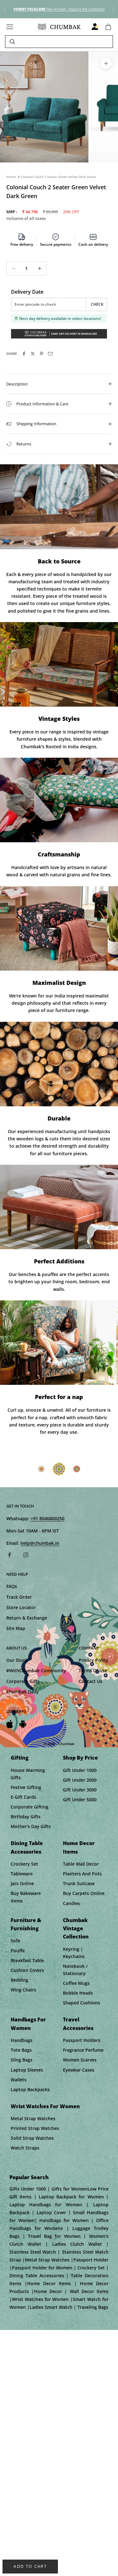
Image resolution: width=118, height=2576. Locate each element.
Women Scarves (80, 2060)
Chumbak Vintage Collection (76, 1929)
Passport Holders (82, 2040)
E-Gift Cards (23, 1797)
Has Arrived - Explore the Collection (59, 9)
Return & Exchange (27, 1618)
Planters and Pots (82, 1874)
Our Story (17, 1660)
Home (11, 177)
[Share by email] (50, 354)
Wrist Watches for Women (45, 2106)
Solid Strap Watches (32, 2138)
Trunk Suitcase (79, 1883)
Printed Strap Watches (35, 2128)
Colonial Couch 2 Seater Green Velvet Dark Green (59, 177)
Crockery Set (24, 1864)
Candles (71, 1903)
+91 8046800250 (48, 1518)
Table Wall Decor (81, 1864)
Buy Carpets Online (84, 1893)
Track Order (19, 1597)
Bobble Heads (78, 1993)
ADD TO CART (30, 2566)
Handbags (22, 2040)
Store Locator (21, 1607)
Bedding (20, 1980)
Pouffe (18, 1951)
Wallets (19, 2080)
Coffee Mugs (76, 1983)
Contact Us (90, 1681)
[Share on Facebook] (24, 354)
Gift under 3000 (80, 1790)
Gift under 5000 (80, 1800)
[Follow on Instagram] (26, 1555)
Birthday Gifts (26, 1817)
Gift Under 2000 (80, 1780)
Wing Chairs (23, 1990)
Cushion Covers (27, 1970)
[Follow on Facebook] (9, 1555)
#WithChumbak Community (36, 1670)
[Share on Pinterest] (42, 354)
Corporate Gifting (30, 1807)
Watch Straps (25, 2148)
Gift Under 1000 (80, 1770)
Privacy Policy (93, 1660)
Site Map (16, 1628)
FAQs (12, 1586)
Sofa (15, 1941)
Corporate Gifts (23, 1681)
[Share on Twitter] (33, 354)
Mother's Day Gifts (31, 1826)
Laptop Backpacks (30, 2089)
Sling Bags (22, 2060)
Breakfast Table (27, 1960)
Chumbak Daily (22, 1692)
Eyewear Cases (79, 2070)
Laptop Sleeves (27, 2070)
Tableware (22, 1874)
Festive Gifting (26, 1787)
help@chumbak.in (40, 1543)
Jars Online (22, 1883)
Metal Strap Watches (33, 2118)
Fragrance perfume (83, 2050)
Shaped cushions (81, 2003)
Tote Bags (21, 2050)
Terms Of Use (93, 1670)
